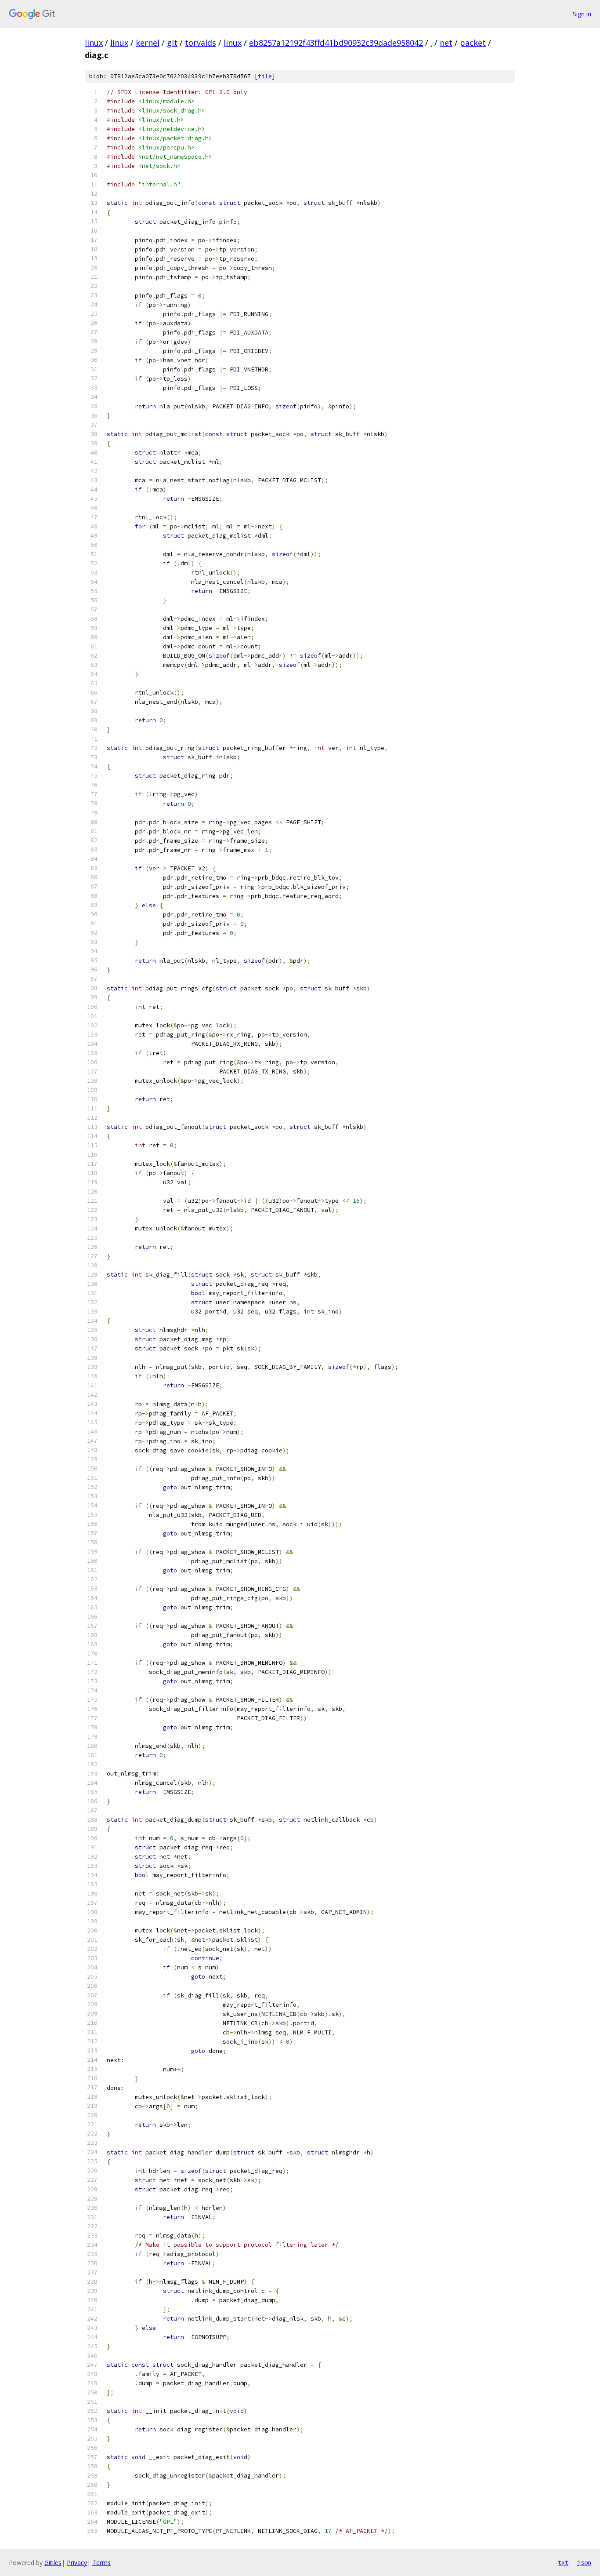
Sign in (582, 14)
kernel (148, 43)
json (584, 2562)
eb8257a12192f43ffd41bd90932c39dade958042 (336, 43)
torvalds (201, 43)
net (446, 43)
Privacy (77, 2563)
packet (473, 43)
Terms (101, 2563)
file (265, 76)
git (172, 43)
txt (563, 2562)
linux (94, 43)
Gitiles (53, 2563)
